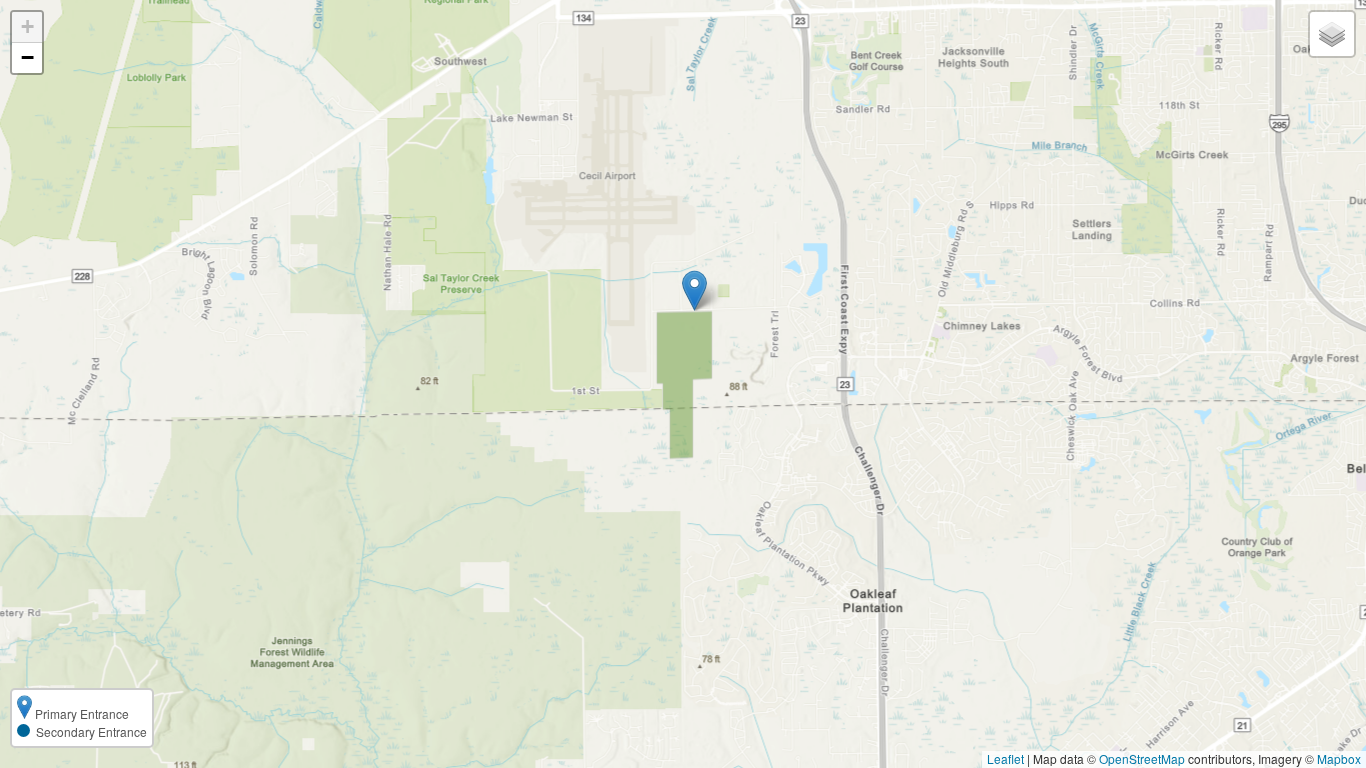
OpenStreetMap (1142, 758)
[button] (694, 290)
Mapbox (1339, 758)
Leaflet (1005, 758)
